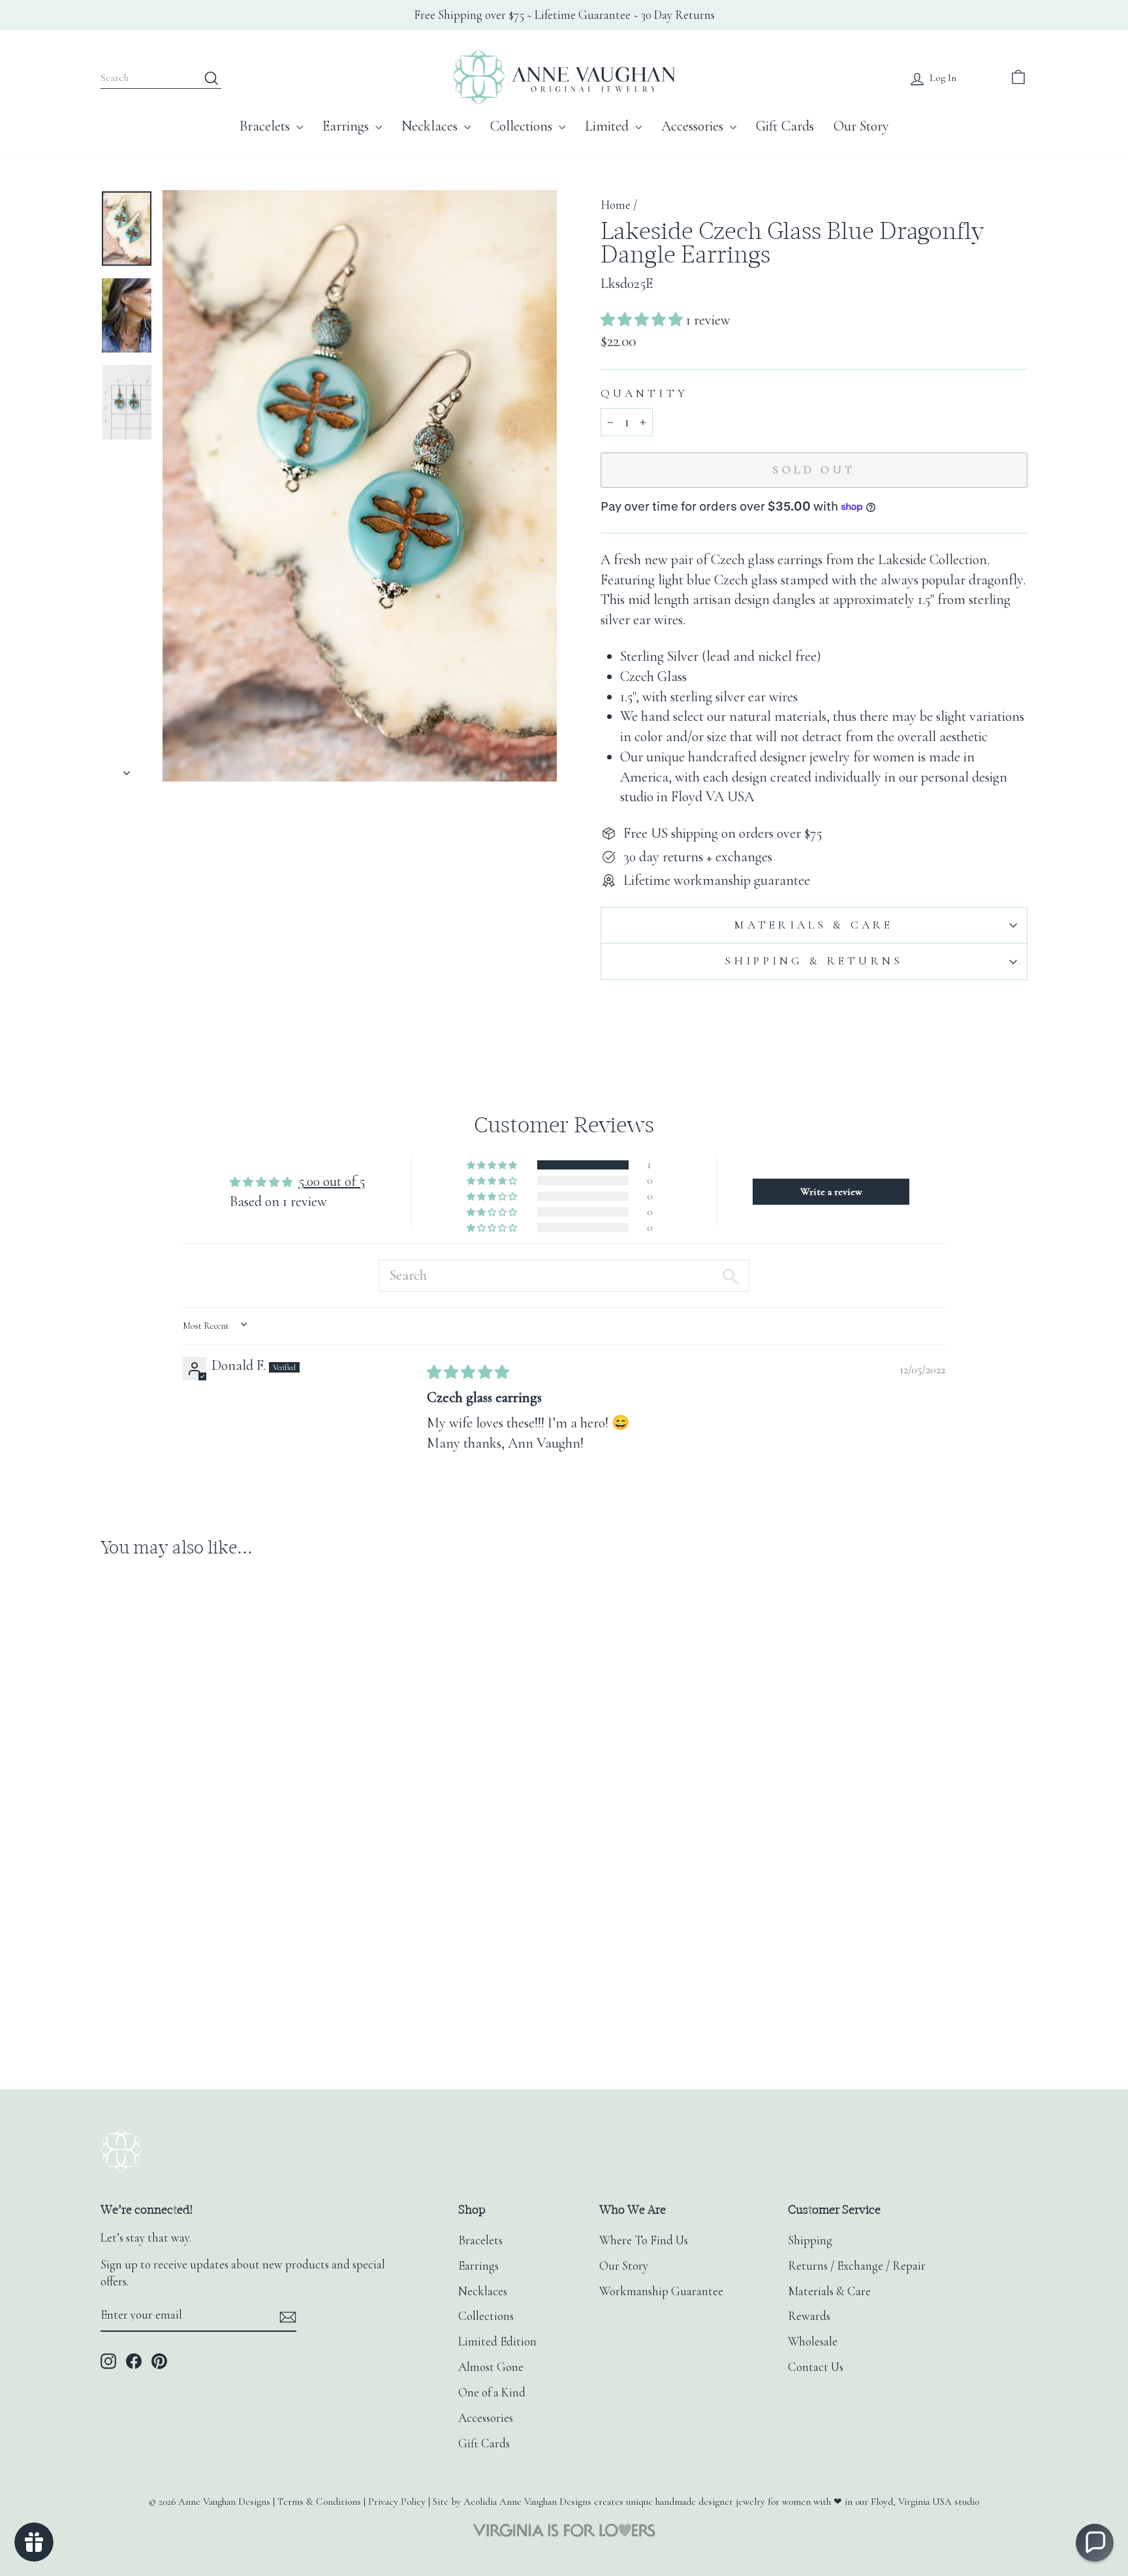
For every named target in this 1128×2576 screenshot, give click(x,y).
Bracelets (266, 126)
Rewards (809, 2316)
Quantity (644, 393)
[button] (643, 320)
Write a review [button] (831, 1192)
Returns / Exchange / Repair (857, 2266)
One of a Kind (492, 2393)
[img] (468, 1373)
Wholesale (813, 2342)
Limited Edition (497, 2342)
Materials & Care (814, 925)
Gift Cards (785, 126)
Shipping (810, 2240)
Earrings (347, 126)
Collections (523, 126)
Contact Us (816, 2367)
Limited (608, 126)
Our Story (861, 126)
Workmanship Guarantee (661, 2291)
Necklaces (431, 126)
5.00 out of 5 (332, 1181)
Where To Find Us (644, 2240)
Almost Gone (491, 2367)
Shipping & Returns (814, 961)
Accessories (694, 126)
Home (616, 205)
